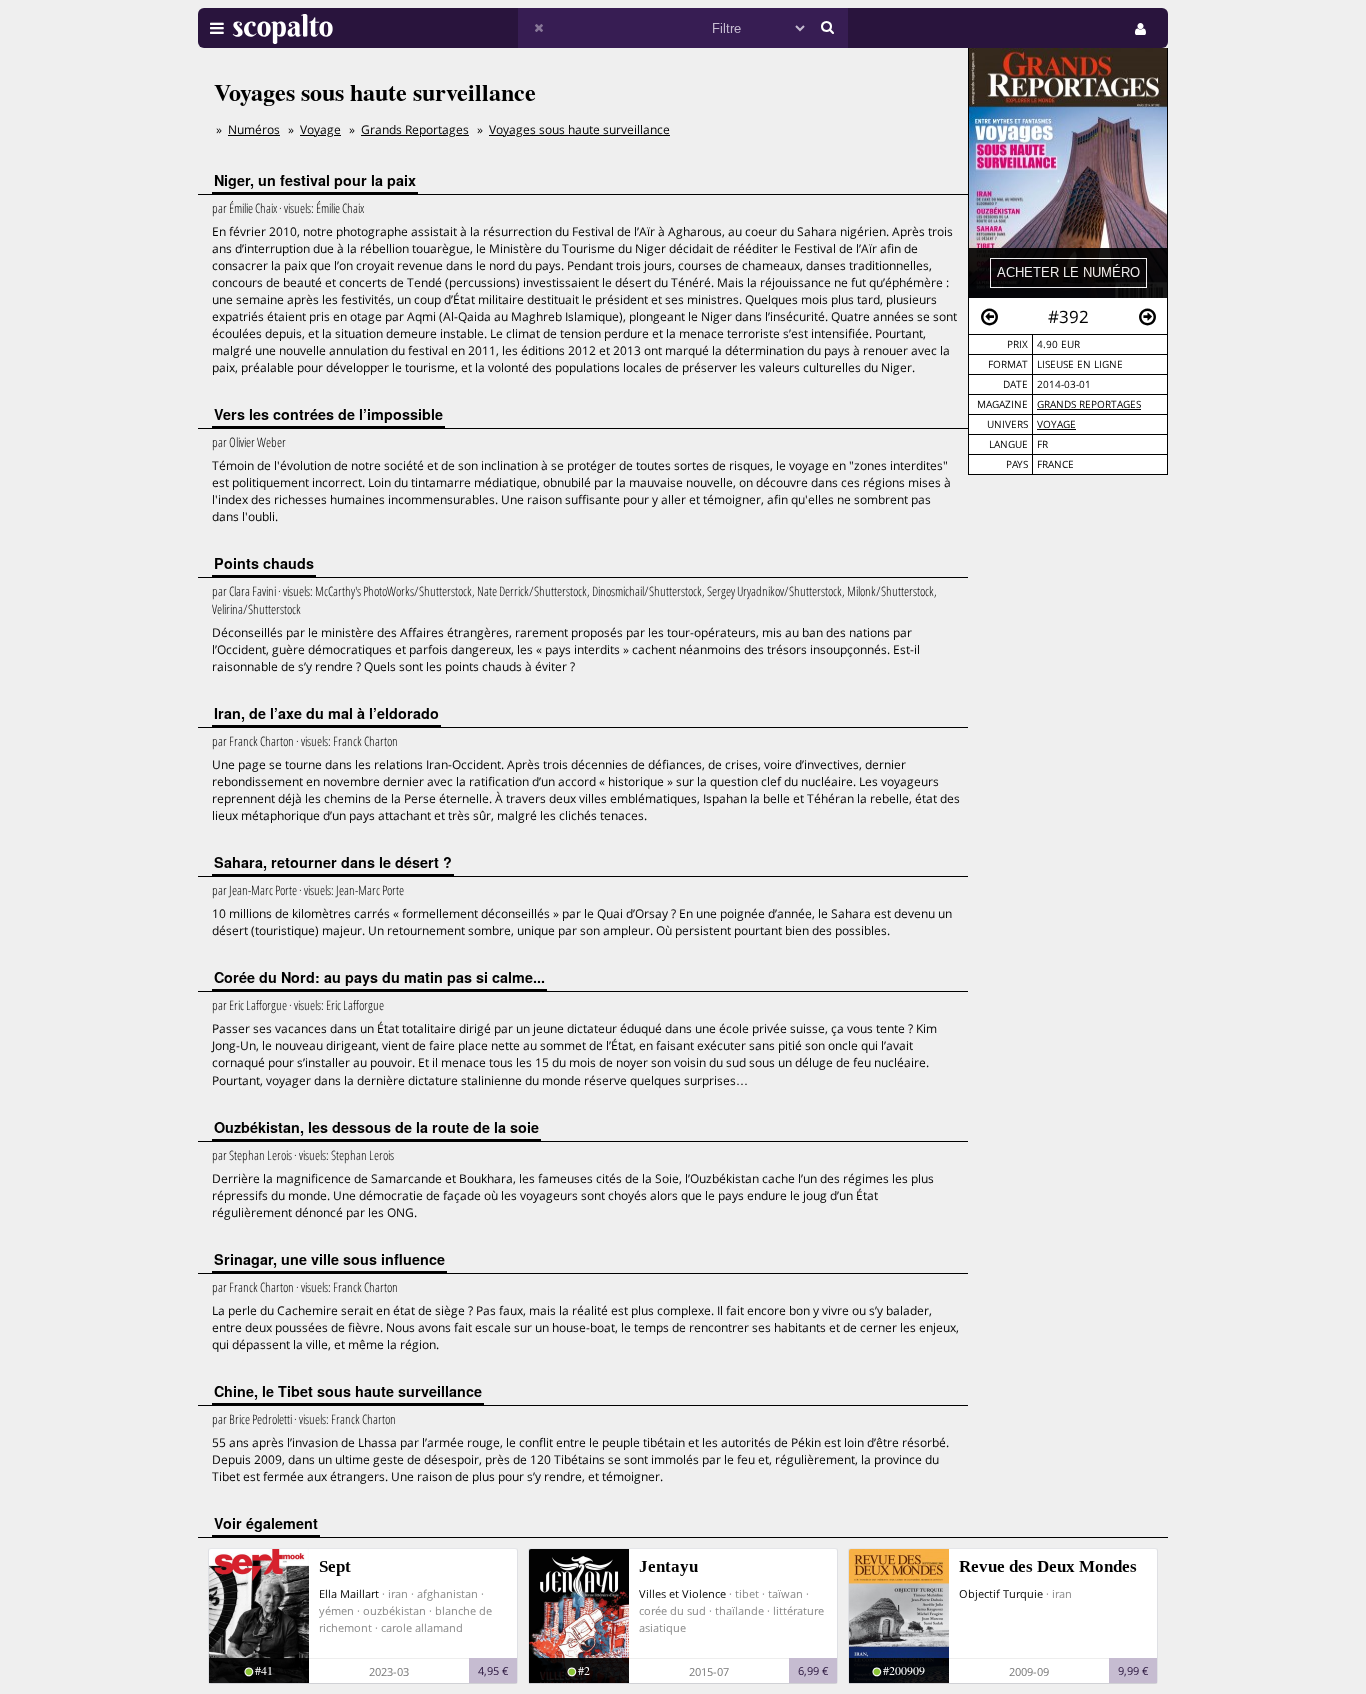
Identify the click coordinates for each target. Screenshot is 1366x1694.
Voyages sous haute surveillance (579, 129)
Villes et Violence (682, 1593)
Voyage (1056, 424)
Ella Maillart (349, 1593)
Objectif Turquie (1001, 1593)
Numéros (254, 129)
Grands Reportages (1089, 404)
